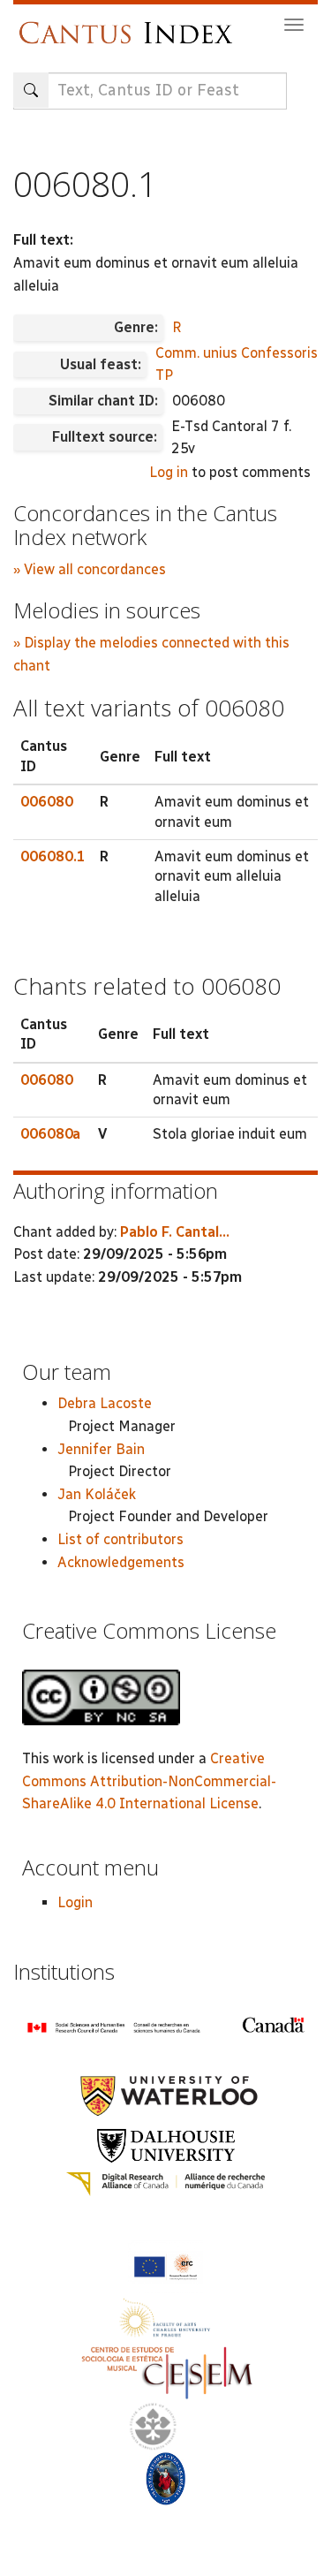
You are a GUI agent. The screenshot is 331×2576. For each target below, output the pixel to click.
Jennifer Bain (101, 1449)
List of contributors (120, 1539)
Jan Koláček (97, 1494)
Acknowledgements (121, 1562)
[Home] (130, 24)
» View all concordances (90, 569)
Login (75, 1902)
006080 (47, 802)
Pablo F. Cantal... (175, 1232)
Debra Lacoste (105, 1403)
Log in (169, 472)
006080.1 (53, 856)
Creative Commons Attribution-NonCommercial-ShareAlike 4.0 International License (149, 1781)
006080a (50, 1134)
